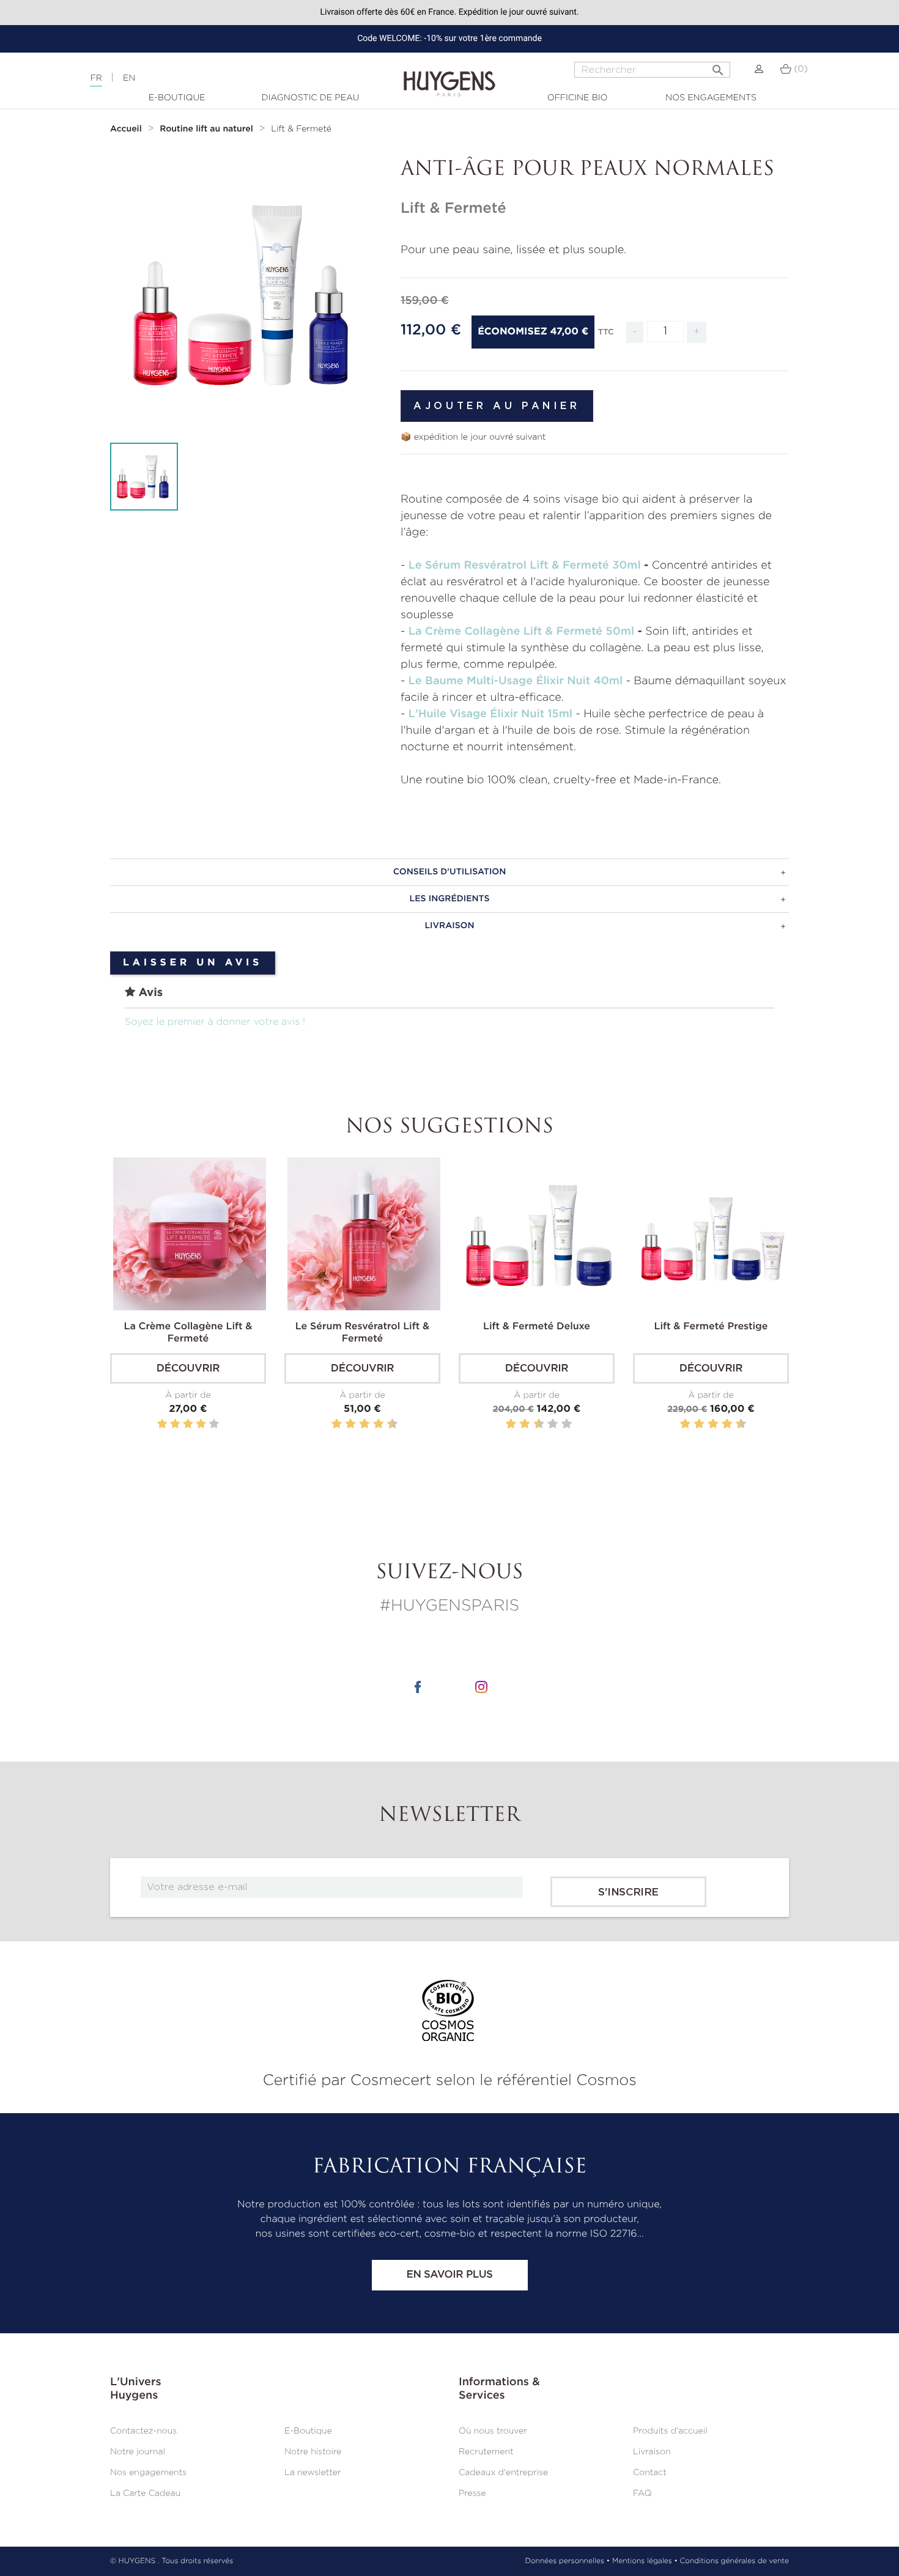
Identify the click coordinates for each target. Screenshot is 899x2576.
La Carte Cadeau (145, 2493)
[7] (372, 1424)
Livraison (652, 2452)
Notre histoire (313, 2452)
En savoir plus (449, 2275)
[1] (162, 1424)
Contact (650, 2473)
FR (96, 78)
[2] (175, 1424)
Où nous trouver (493, 2431)
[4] (201, 1424)
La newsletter (313, 2473)
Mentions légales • (645, 2561)
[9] (386, 1424)
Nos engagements (711, 98)
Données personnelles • (567, 2561)
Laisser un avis (193, 963)
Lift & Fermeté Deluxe (537, 1327)
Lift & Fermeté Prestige (711, 1327)
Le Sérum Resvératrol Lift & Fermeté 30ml (525, 566)
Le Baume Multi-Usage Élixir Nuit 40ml (516, 681)
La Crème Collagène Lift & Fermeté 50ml (521, 632)
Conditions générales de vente (734, 2561)
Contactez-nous (143, 2431)
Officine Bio (578, 98)
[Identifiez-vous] (759, 69)
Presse (472, 2493)
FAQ (642, 2493)
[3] (188, 1424)
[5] (214, 1424)
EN (129, 78)
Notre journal (138, 2452)
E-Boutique (177, 98)
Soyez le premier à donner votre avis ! (215, 1022)
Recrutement (486, 2452)
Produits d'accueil (670, 2431)
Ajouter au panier (497, 406)
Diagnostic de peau (311, 98)
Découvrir (188, 1369)
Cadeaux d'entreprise (503, 2473)
